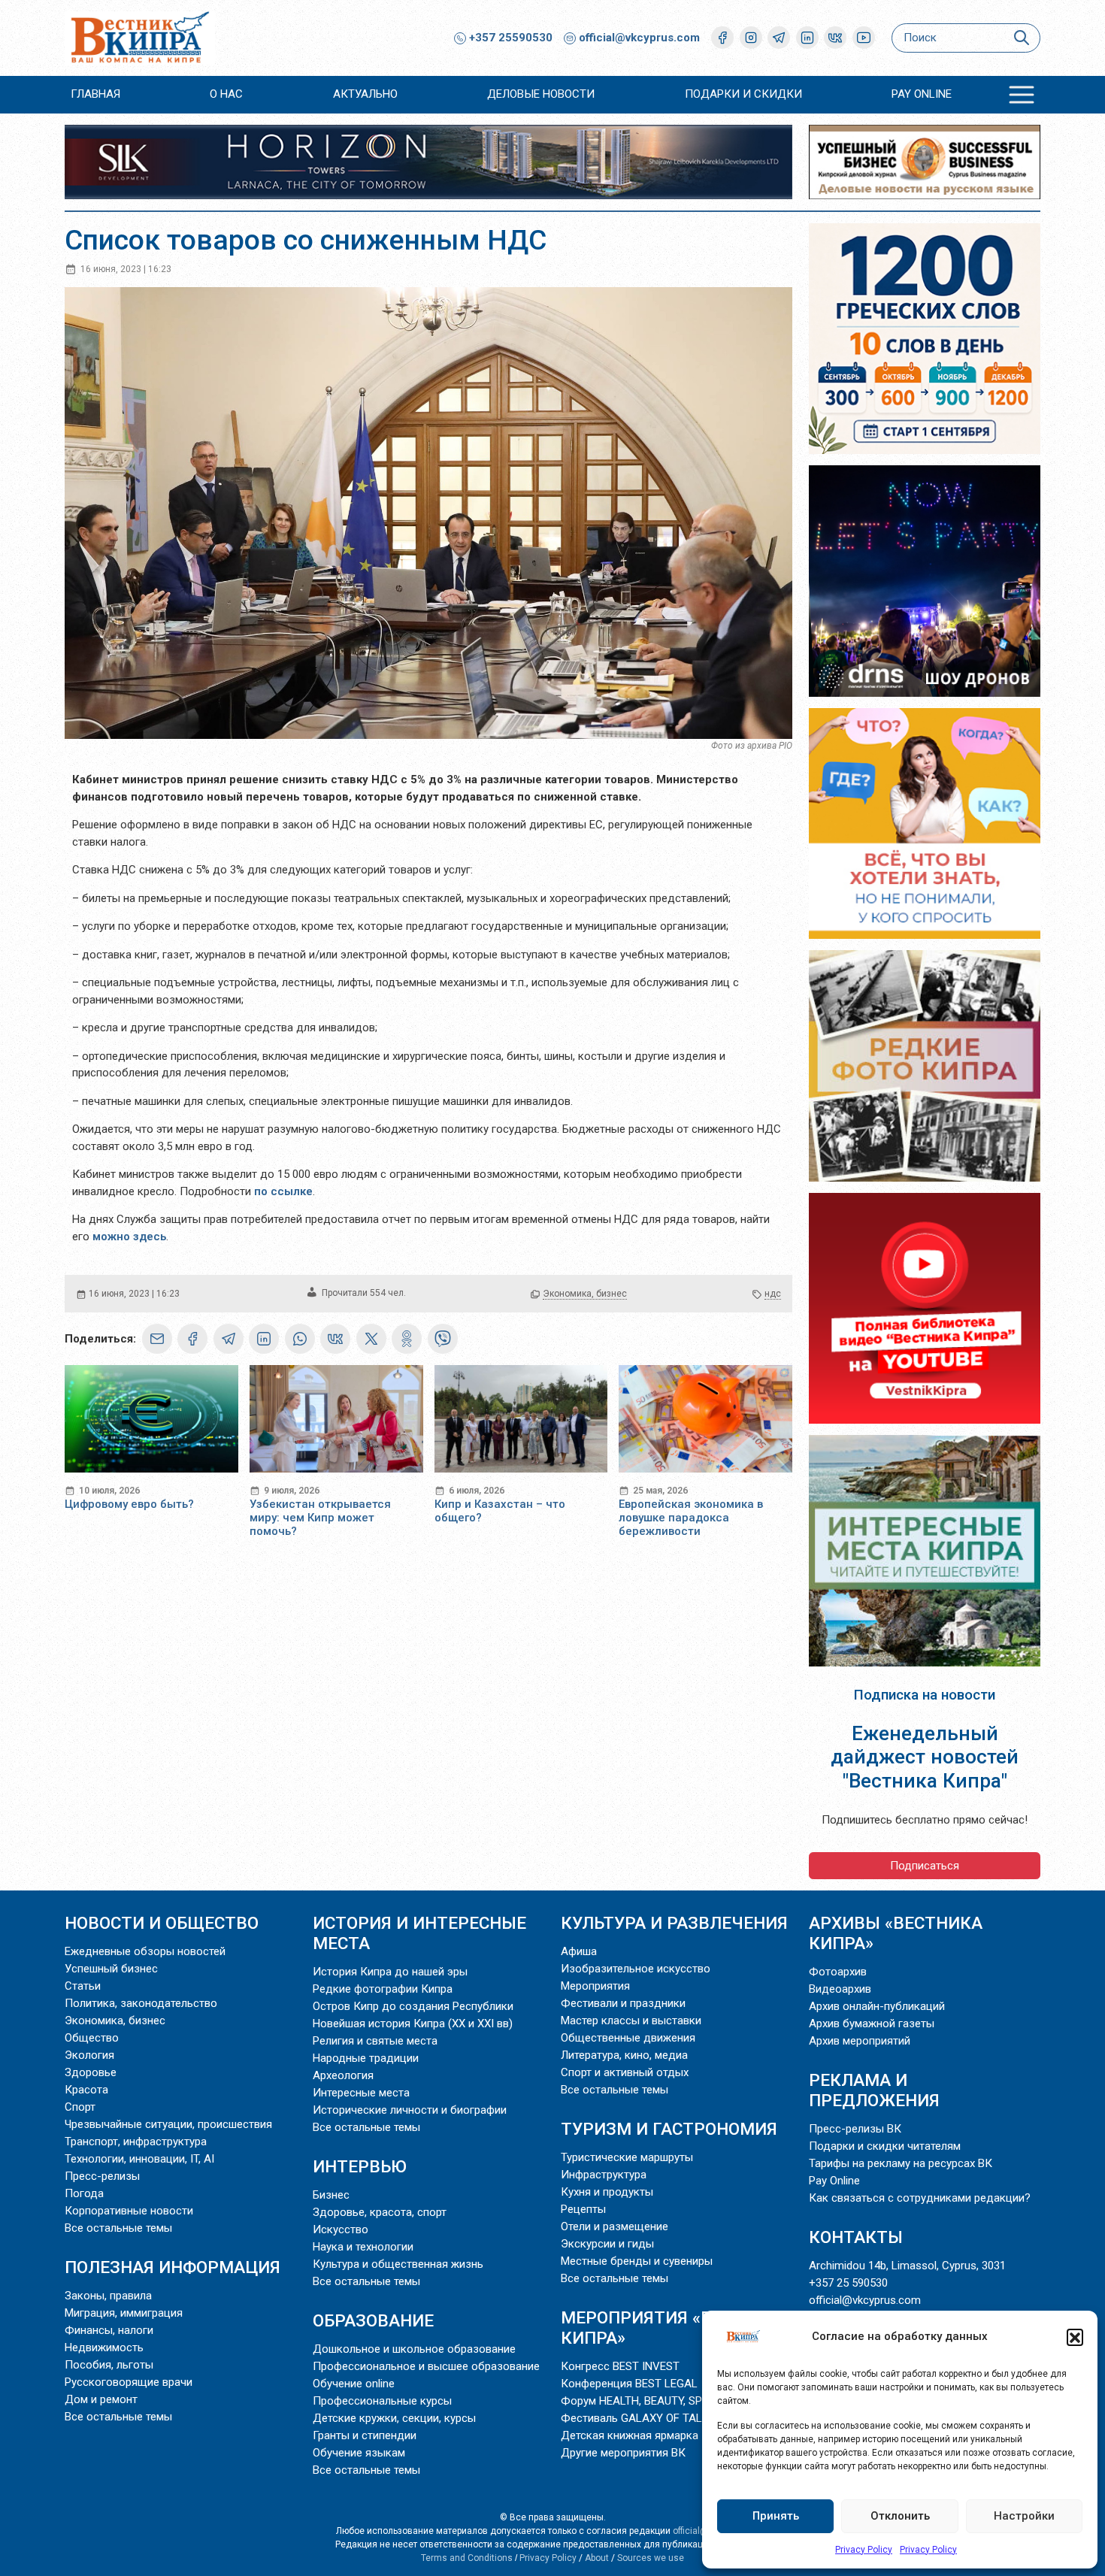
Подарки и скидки (743, 94)
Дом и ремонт (101, 2399)
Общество (92, 2038)
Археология (343, 2075)
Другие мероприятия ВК (623, 2453)
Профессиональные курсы (382, 2401)
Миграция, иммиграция (124, 2313)
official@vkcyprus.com (639, 38)
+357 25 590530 (848, 2283)
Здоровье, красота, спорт (380, 2212)
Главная (95, 94)
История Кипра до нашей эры (390, 1972)
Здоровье (91, 2072)
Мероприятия (595, 1986)
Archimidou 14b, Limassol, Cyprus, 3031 (907, 2266)
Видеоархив (840, 1989)
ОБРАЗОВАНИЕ (373, 2320)
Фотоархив (838, 1972)
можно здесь (129, 1237)
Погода (84, 2193)
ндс (773, 1294)
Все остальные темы (118, 2228)
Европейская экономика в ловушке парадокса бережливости (691, 1518)
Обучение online (354, 2384)
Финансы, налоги (109, 2330)
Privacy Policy (864, 2550)
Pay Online (922, 94)
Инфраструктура (604, 2175)
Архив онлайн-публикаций (877, 2006)
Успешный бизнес (111, 1969)
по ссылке (283, 1191)
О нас (226, 94)
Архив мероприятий (860, 2041)
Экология (89, 2055)
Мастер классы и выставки (631, 2021)
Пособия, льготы (109, 2365)
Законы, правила (108, 2296)
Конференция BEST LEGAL (629, 2384)
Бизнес (331, 2195)
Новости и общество (162, 1923)
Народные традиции (366, 2058)
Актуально (365, 94)
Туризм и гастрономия (669, 2129)
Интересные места (361, 2093)
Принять (776, 2516)
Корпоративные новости (129, 2211)
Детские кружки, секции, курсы (394, 2418)
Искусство (341, 2229)
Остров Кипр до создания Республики (413, 2006)
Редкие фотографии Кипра (383, 1989)
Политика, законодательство (141, 2003)
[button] (1075, 2337)
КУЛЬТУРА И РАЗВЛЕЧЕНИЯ (674, 1923)
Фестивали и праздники (623, 2003)
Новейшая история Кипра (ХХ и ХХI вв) (413, 2024)
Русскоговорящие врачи (129, 2382)
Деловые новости (541, 94)
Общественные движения (628, 2038)
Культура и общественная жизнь (398, 2264)
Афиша (579, 1951)
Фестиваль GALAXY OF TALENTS (645, 2418)
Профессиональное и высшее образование (426, 2366)
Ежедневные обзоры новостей (145, 1951)
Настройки (1024, 2516)
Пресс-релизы (102, 2176)
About (597, 2558)
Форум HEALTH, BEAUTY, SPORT (642, 2401)
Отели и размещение (615, 2226)
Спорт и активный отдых (625, 2072)
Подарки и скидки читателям (885, 2146)
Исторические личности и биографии (410, 2110)
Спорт (80, 2107)
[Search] (1021, 38)
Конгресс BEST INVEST (620, 2366)
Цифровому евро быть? (129, 1504)
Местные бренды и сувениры (637, 2261)
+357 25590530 (509, 38)
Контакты (856, 2237)
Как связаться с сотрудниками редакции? (920, 2198)
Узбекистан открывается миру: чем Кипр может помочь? (320, 1518)
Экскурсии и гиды (607, 2244)
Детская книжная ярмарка (630, 2435)
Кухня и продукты (607, 2192)
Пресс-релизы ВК (855, 2129)
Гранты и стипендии (365, 2435)
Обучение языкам (359, 2453)
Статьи (83, 1986)
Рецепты (583, 2209)
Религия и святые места (375, 2041)
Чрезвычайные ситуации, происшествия (168, 2124)
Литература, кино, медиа (624, 2055)
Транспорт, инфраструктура (136, 2142)
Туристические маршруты (627, 2157)
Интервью (360, 2166)
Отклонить (900, 2516)
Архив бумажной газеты (872, 2024)
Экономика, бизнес (585, 1294)
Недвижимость (104, 2347)
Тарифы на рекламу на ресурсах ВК (901, 2163)
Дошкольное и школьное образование (414, 2349)
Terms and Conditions (467, 2558)
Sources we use (651, 2558)
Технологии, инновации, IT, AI (139, 2159)
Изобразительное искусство (636, 1969)
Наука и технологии (363, 2247)
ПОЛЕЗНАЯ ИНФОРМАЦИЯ (173, 2267)
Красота (86, 2090)
